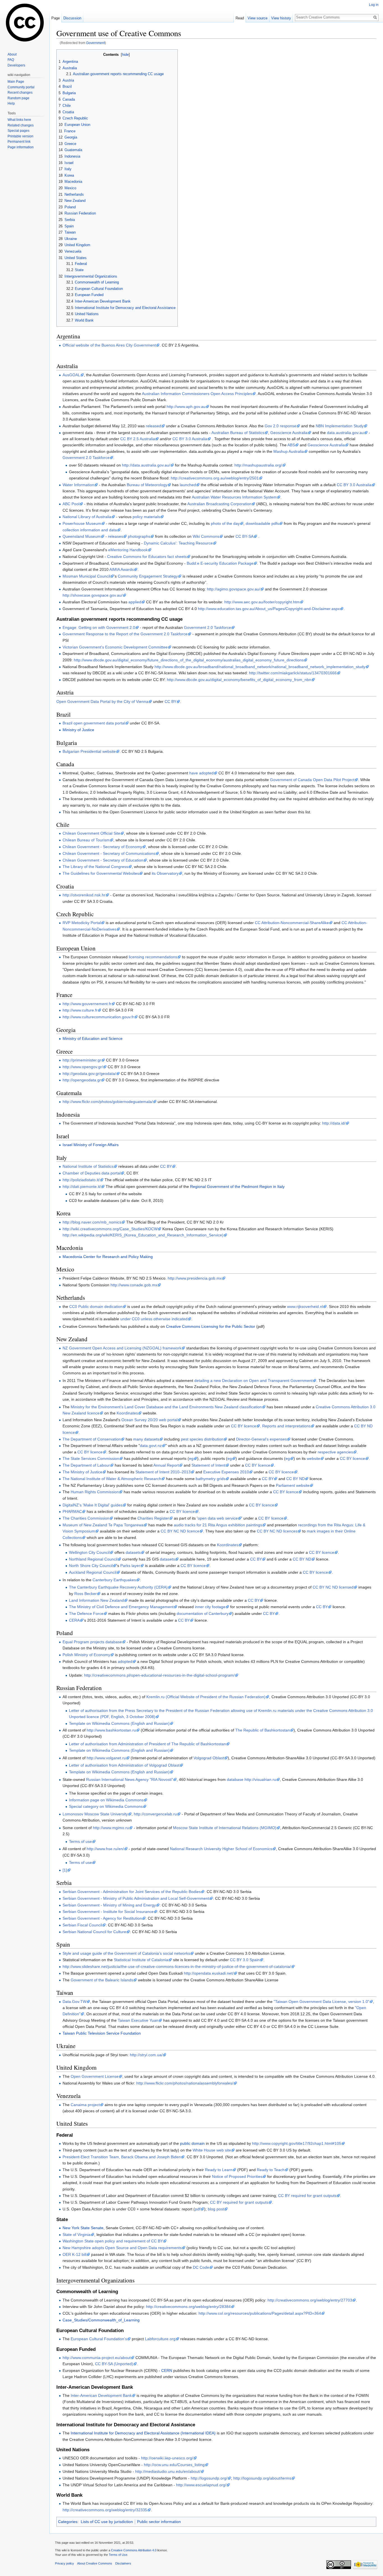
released (154, 426)
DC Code (201, 2267)
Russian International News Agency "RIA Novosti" (130, 1779)
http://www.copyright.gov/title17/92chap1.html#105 (297, 2143)
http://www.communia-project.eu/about (97, 2358)
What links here (19, 120)
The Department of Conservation (92, 1439)
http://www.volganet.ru (106, 1758)
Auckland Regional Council (93, 1572)
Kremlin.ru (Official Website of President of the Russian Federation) (206, 1697)
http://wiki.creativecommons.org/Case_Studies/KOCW (110, 1229)
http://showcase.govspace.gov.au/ (93, 595)
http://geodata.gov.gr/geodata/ (89, 1074)
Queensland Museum (82, 536)
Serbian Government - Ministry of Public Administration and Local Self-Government (136, 1898)
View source (258, 18)
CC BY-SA (244, 536)
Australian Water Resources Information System (234, 497)
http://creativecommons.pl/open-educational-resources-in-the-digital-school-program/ (159, 1675)
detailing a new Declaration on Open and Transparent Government (253, 1381)
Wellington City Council (89, 1552)
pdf (198, 2209)
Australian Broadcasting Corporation (219, 504)
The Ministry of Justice (82, 1472)
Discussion (72, 18)
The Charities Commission (86, 1518)
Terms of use (80, 1841)
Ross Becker (86, 1594)
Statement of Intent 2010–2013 (163, 1472)
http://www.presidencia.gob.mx (195, 1278)
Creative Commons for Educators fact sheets (147, 557)
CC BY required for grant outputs (307, 2196)
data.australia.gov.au (345, 433)
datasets (133, 1552)
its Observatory (165, 873)
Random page (19, 98)
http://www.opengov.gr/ (83, 1067)
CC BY (170, 701)
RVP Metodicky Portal (82, 923)
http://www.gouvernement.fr (87, 1004)
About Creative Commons (95, 2563)
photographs (139, 536)
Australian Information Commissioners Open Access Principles (197, 394)
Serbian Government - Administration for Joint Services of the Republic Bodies (132, 1892)
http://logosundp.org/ (209, 2478)
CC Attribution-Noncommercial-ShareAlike (292, 923)
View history (281, 18)
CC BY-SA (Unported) (114, 2364)
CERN (167, 2370)
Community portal (21, 87)
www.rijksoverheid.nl (305, 1307)
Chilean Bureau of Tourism (86, 840)
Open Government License (95, 2076)
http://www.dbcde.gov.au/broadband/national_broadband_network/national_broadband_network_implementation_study (260, 667)
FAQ (11, 60)
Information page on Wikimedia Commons (106, 1800)
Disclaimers (123, 2563)
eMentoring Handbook (128, 550)
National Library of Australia (87, 517)
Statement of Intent (208, 1465)
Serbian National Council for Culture (94, 1932)
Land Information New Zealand (96, 1600)
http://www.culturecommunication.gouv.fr (98, 1017)
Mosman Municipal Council (86, 576)
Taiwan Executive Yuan (138, 2020)
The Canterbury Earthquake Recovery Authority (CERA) (118, 1587)
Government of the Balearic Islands (102, 1980)
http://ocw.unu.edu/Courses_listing (174, 2465)
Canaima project (85, 2105)
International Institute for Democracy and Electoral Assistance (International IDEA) (143, 2433)
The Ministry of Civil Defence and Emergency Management (121, 1607)
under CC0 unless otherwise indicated (154, 1319)
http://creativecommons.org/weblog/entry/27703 (310, 2300)
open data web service (218, 1518)
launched (188, 485)
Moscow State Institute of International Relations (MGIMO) (225, 1828)
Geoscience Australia (289, 433)
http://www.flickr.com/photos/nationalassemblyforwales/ (185, 2083)
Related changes (21, 125)
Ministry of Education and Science (93, 1038)
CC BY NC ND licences (277, 1531)
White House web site (212, 2150)
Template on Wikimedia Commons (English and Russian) (119, 1723)
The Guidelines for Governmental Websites (101, 873)
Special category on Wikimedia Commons (106, 1806)
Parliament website (293, 1485)
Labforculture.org (160, 2339)
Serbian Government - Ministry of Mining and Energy (109, 1905)
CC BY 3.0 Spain (245, 1960)
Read (240, 18)
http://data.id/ (334, 1123)
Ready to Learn (219, 2170)
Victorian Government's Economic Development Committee (115, 647)
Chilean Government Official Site (91, 833)
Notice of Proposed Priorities (237, 2176)
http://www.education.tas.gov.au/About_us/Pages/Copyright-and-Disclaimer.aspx (269, 609)
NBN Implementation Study (340, 426)
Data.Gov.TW (74, 2002)
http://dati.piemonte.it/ (82, 1187)
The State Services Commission (91, 1458)
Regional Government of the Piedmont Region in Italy (237, 1187)
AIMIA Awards (122, 569)
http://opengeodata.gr (82, 1080)
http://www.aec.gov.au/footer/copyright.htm (262, 602)
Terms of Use (118, 2555)
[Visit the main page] (25, 22)
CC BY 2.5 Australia (138, 439)
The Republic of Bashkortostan (263, 1730)
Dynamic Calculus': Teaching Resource (178, 543)
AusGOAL (71, 375)
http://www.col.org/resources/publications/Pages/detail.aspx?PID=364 (260, 2313)
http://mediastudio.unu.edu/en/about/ (168, 2471)
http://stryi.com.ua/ (146, 2055)
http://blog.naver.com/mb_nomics (92, 1222)
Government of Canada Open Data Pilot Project (312, 780)
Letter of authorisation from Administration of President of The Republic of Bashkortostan (147, 1744)
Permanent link (19, 142)
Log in (374, 5)
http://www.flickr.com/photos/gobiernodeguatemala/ (108, 1102)
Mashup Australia (289, 451)
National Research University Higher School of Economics (221, 1849)
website (313, 1458)
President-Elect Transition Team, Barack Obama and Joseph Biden (122, 2157)
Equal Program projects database (92, 1642)
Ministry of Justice (78, 730)
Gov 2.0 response (281, 426)
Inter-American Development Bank (101, 2395)
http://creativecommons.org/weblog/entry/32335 (105, 2510)
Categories (68, 2522)
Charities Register (153, 1518)
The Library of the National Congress (95, 867)
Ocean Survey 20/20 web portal (149, 1420)
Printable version (20, 136)
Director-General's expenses (261, 1439)
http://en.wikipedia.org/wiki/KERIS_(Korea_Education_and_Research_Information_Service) (143, 1235)
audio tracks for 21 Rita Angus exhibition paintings (218, 1525)
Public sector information (159, 2522)
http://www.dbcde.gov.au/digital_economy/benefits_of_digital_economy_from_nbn (239, 680)
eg (191, 1458)
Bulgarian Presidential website (89, 751)
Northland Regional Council (93, 1559)
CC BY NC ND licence (180, 1531)
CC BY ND (296, 1479)
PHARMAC (72, 1511)
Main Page (16, 82)
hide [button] (125, 55)
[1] (65, 1870)
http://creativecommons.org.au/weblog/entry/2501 (215, 478)
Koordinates (127, 1413)
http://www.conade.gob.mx (134, 1285)
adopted (125, 1661)
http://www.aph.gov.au (186, 407)
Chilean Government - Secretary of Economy (102, 847)
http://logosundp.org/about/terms (262, 2478)
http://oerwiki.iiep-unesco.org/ (167, 2458)
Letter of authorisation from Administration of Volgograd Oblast (124, 1765)
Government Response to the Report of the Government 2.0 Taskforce (125, 634)
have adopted (201, 773)
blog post (216, 2209)
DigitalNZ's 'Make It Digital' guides (93, 1505)
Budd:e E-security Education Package (220, 563)
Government (95, 43)
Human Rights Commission (95, 1492)
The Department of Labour (86, 1465)
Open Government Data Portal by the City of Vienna (102, 701)
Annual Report (166, 1465)
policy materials (146, 517)
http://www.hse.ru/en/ (105, 1849)
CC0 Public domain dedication (96, 1307)
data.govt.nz (151, 1446)
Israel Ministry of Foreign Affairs (91, 1145)
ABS (291, 445)
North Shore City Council (91, 1566)
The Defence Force (86, 1614)
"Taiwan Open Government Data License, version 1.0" (321, 2002)
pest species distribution (202, 1439)
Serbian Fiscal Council (82, 1925)
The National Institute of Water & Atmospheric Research (112, 1479)
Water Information (78, 485)
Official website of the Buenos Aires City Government (109, 345)
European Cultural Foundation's (99, 2339)
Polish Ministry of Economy (86, 1655)
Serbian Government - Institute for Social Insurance (108, 1912)
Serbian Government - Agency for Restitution (102, 1918)
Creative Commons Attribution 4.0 (134, 2550)
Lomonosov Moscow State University (95, 1814)
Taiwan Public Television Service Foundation (102, 2033)
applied (135, 602)
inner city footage (210, 1607)
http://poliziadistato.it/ (81, 1180)
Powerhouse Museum (82, 523)
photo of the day (225, 523)
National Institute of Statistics (88, 1166)
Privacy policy (64, 2563)
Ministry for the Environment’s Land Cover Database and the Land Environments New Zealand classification (166, 1407)
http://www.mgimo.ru (111, 1828)
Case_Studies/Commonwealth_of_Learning (101, 2320)
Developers (16, 65)
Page (56, 18)
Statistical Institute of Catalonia (141, 1960)
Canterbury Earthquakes (114, 1580)
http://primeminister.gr (82, 1060)
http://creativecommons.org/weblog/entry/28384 (188, 2307)
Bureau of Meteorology (147, 485)
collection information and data (90, 530)
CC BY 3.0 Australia (190, 439)
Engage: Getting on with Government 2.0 (99, 627)
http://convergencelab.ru (155, 1814)
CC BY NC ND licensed (333, 1587)
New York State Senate (83, 2228)
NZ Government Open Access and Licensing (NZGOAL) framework (122, 1348)
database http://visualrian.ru (252, 1779)
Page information (21, 147)
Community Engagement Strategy (148, 576)
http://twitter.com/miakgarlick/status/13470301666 (293, 673)
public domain (192, 2143)
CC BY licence (244, 1426)
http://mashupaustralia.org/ (258, 465)
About (12, 54)
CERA (74, 1620)
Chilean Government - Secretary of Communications (109, 853)
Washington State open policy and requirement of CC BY (113, 2241)
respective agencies (335, 1452)
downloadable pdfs (262, 523)
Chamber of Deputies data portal (92, 1173)
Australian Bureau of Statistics (238, 433)
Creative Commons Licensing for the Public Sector (211, 1326)
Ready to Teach (271, 2170)
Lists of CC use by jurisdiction (107, 2522)
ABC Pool (71, 504)
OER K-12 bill (74, 2254)
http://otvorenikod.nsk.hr (84, 895)
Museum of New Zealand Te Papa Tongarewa (103, 1525)
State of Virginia (77, 2235)
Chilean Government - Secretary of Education (103, 860)
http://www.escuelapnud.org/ (201, 2485)
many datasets (146, 1439)
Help (11, 103)
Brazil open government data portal (94, 723)
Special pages (19, 131)
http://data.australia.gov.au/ (146, 465)
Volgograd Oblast (209, 1758)
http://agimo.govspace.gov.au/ (234, 589)
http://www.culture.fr (80, 1010)
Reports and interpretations (286, 1426)
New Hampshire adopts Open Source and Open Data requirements (122, 2248)
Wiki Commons (206, 536)
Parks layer (130, 1566)
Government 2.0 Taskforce (86, 458)
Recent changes (20, 93)
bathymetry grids (211, 1479)
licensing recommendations (153, 957)
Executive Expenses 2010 (226, 1472)
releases (116, 536)
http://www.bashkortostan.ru (111, 1730)
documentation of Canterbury (203, 1614)
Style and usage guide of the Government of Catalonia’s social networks (126, 1953)
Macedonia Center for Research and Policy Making (108, 1257)
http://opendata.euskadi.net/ (209, 1973)
